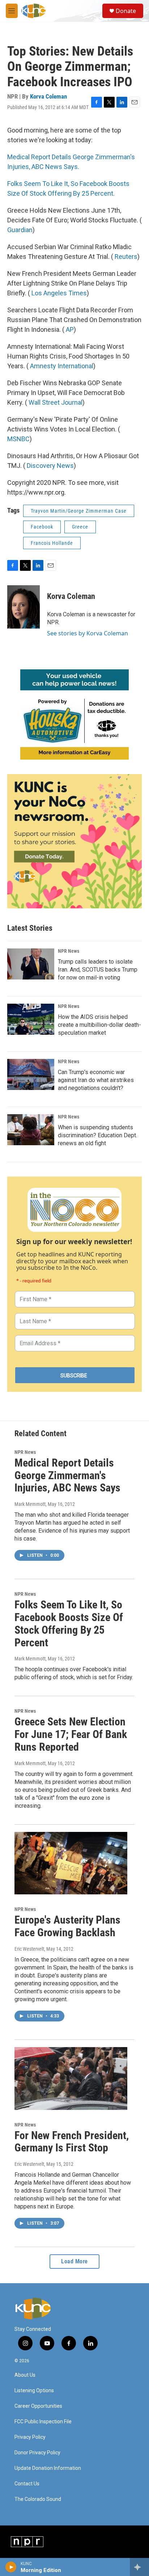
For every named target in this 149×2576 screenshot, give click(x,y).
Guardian (20, 230)
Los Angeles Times (59, 293)
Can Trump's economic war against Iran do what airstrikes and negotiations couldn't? (96, 1080)
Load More (74, 2261)
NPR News (69, 951)
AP (70, 329)
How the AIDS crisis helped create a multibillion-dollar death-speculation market (99, 1025)
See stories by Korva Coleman (88, 633)
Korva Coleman (48, 96)
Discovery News (50, 466)
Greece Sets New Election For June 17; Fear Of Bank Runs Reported (71, 1734)
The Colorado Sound (38, 2499)
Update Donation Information (48, 2468)
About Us (25, 2375)
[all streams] (139, 2567)
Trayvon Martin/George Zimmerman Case (79, 511)
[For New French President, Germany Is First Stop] (71, 2078)
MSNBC (18, 439)
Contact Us (27, 2484)
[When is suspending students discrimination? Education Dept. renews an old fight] (31, 1130)
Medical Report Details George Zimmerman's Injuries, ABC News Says (67, 1475)
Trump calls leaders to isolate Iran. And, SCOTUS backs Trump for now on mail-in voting (98, 970)
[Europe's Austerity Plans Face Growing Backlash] (71, 1863)
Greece (80, 527)
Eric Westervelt (29, 1949)
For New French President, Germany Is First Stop (72, 2142)
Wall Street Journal (56, 402)
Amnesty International (62, 366)
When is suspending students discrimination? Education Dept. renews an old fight (97, 1135)
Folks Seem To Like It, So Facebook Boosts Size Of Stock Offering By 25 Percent (69, 1623)
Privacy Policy (30, 2437)
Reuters (126, 257)
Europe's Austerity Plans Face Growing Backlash (67, 1926)
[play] (11, 2567)
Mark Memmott (30, 1504)
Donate (126, 11)
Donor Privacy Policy (37, 2453)
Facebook (42, 527)
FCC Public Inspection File (43, 2422)
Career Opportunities (38, 2406)
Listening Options (34, 2391)
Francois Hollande (52, 543)
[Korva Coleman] (24, 607)
